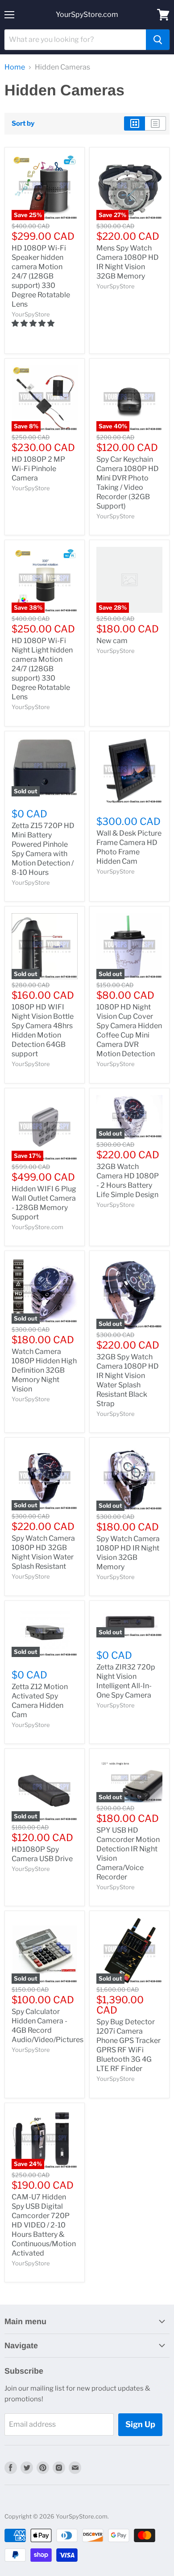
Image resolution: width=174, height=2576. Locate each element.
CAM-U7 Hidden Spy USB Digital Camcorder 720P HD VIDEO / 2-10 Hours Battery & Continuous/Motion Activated (44, 2225)
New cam (112, 641)
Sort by (23, 124)
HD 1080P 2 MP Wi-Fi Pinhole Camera (38, 469)
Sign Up (140, 2424)
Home (15, 67)
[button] (34, 323)
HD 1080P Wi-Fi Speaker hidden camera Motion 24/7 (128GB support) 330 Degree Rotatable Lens (41, 276)
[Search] (158, 40)
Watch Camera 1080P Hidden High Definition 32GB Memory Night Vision (44, 1370)
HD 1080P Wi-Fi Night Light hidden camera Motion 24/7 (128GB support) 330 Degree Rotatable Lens (42, 669)
